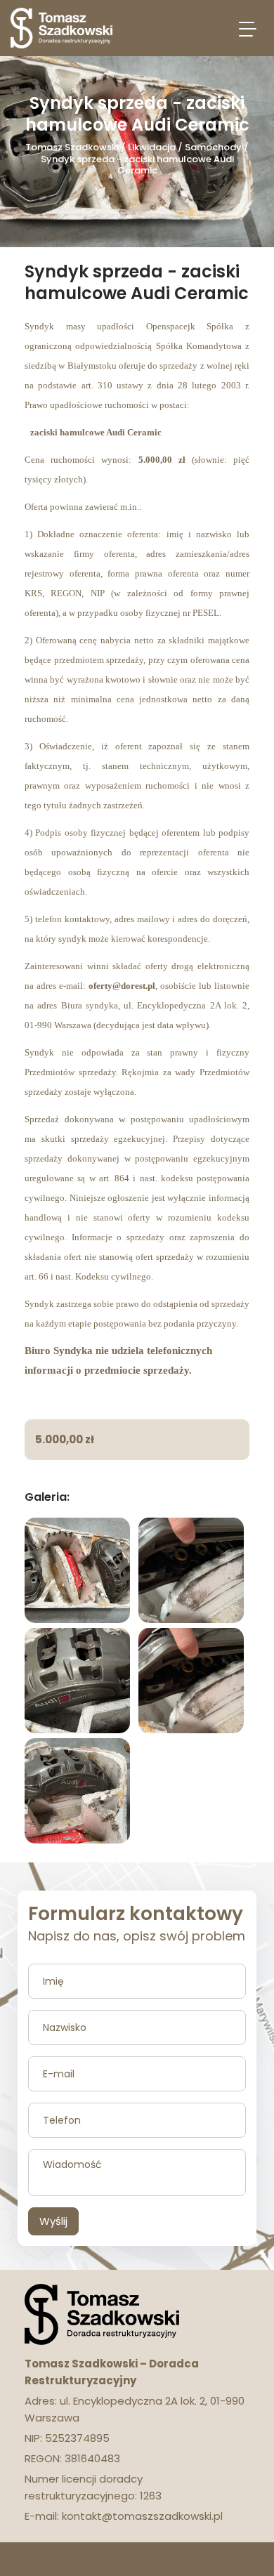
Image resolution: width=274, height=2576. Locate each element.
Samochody (213, 147)
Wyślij (53, 2221)
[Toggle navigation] (248, 28)
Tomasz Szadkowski (72, 147)
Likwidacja (152, 147)
